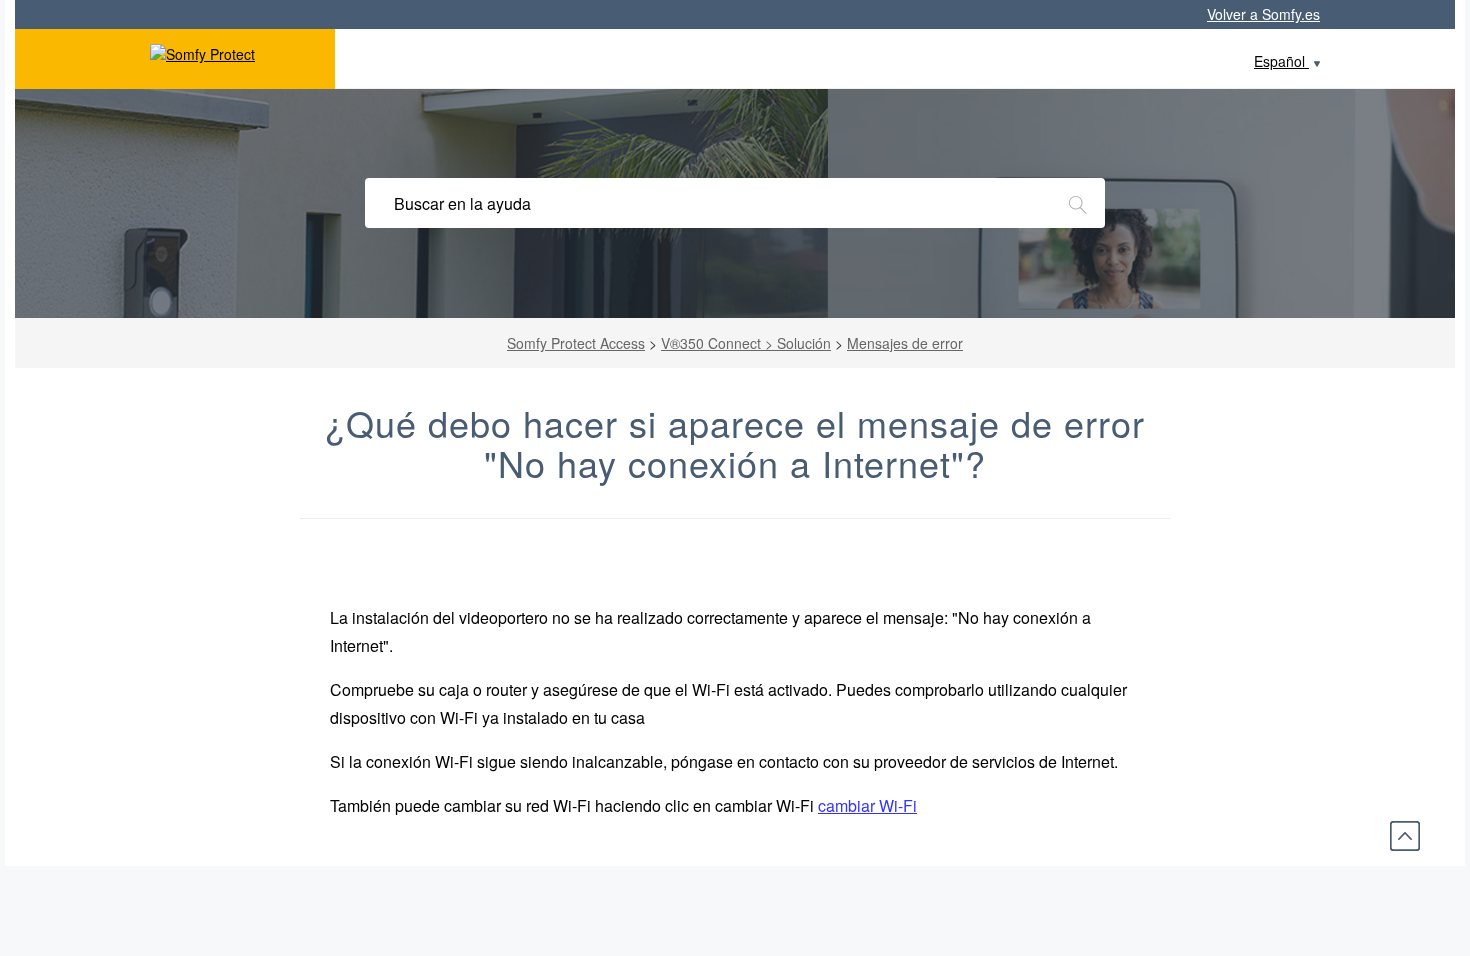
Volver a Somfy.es (1263, 14)
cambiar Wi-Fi (867, 805)
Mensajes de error (905, 343)
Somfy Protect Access (576, 343)
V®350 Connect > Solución (746, 343)
